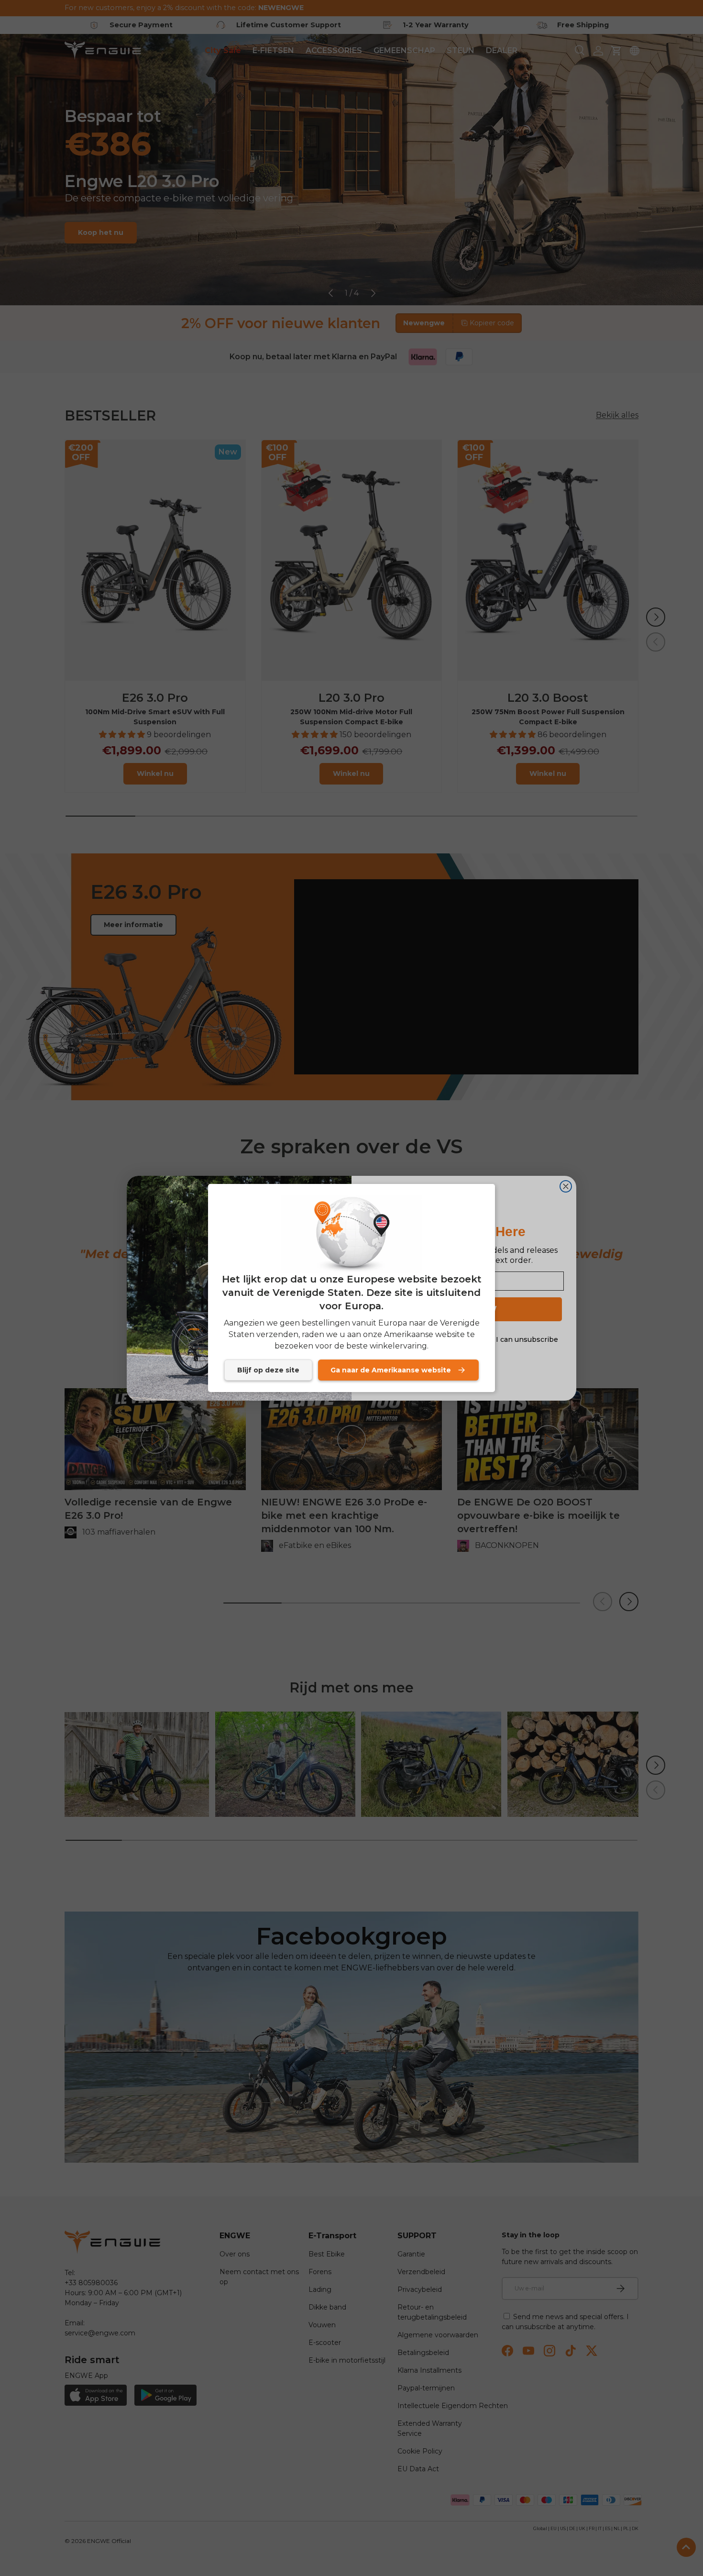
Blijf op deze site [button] (268, 1370)
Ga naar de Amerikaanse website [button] (391, 1370)
